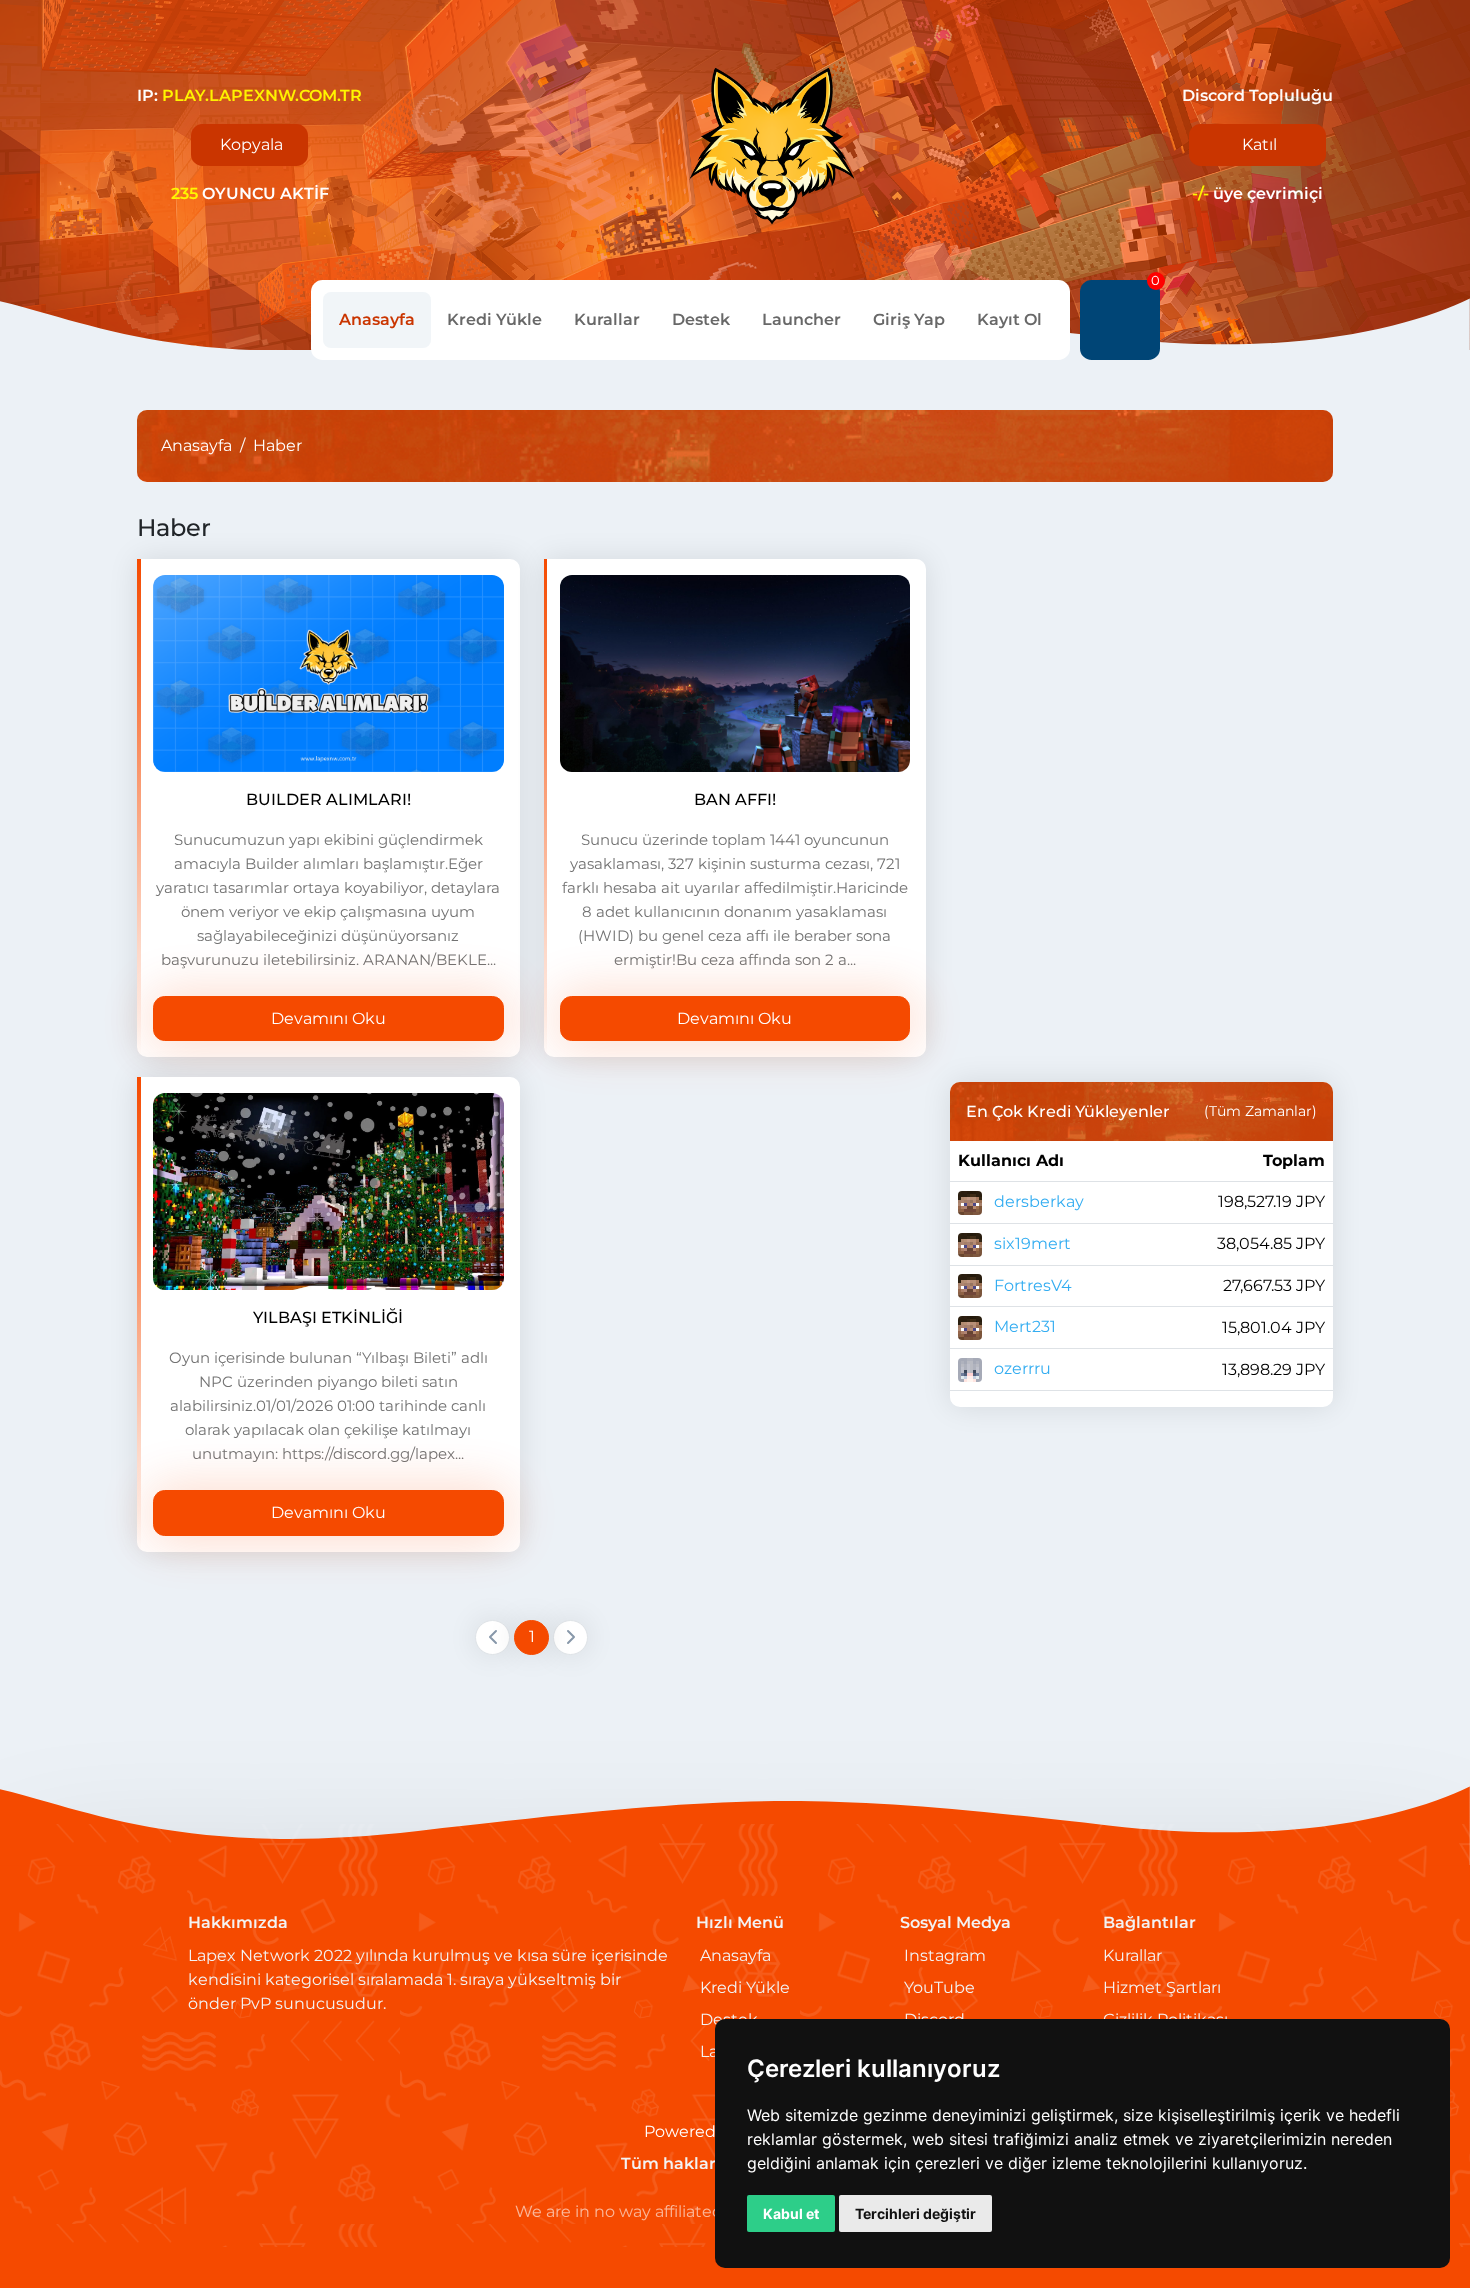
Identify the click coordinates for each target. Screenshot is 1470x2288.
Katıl (1259, 144)
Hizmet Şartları (1162, 1987)
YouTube (939, 1987)
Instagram (945, 1955)
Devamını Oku (328, 1018)
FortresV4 (1031, 1285)
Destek (701, 319)
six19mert (1030, 1243)
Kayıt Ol (1009, 319)
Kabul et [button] (791, 2213)
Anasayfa (377, 319)
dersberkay (1037, 1201)
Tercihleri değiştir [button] (915, 2213)
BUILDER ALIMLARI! (328, 799)
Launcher (801, 319)
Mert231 (1023, 1326)
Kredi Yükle (494, 319)
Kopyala (251, 144)
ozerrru (1020, 1368)
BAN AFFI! (735, 799)
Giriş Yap (909, 319)
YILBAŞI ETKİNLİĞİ (328, 1317)
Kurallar (607, 319)
